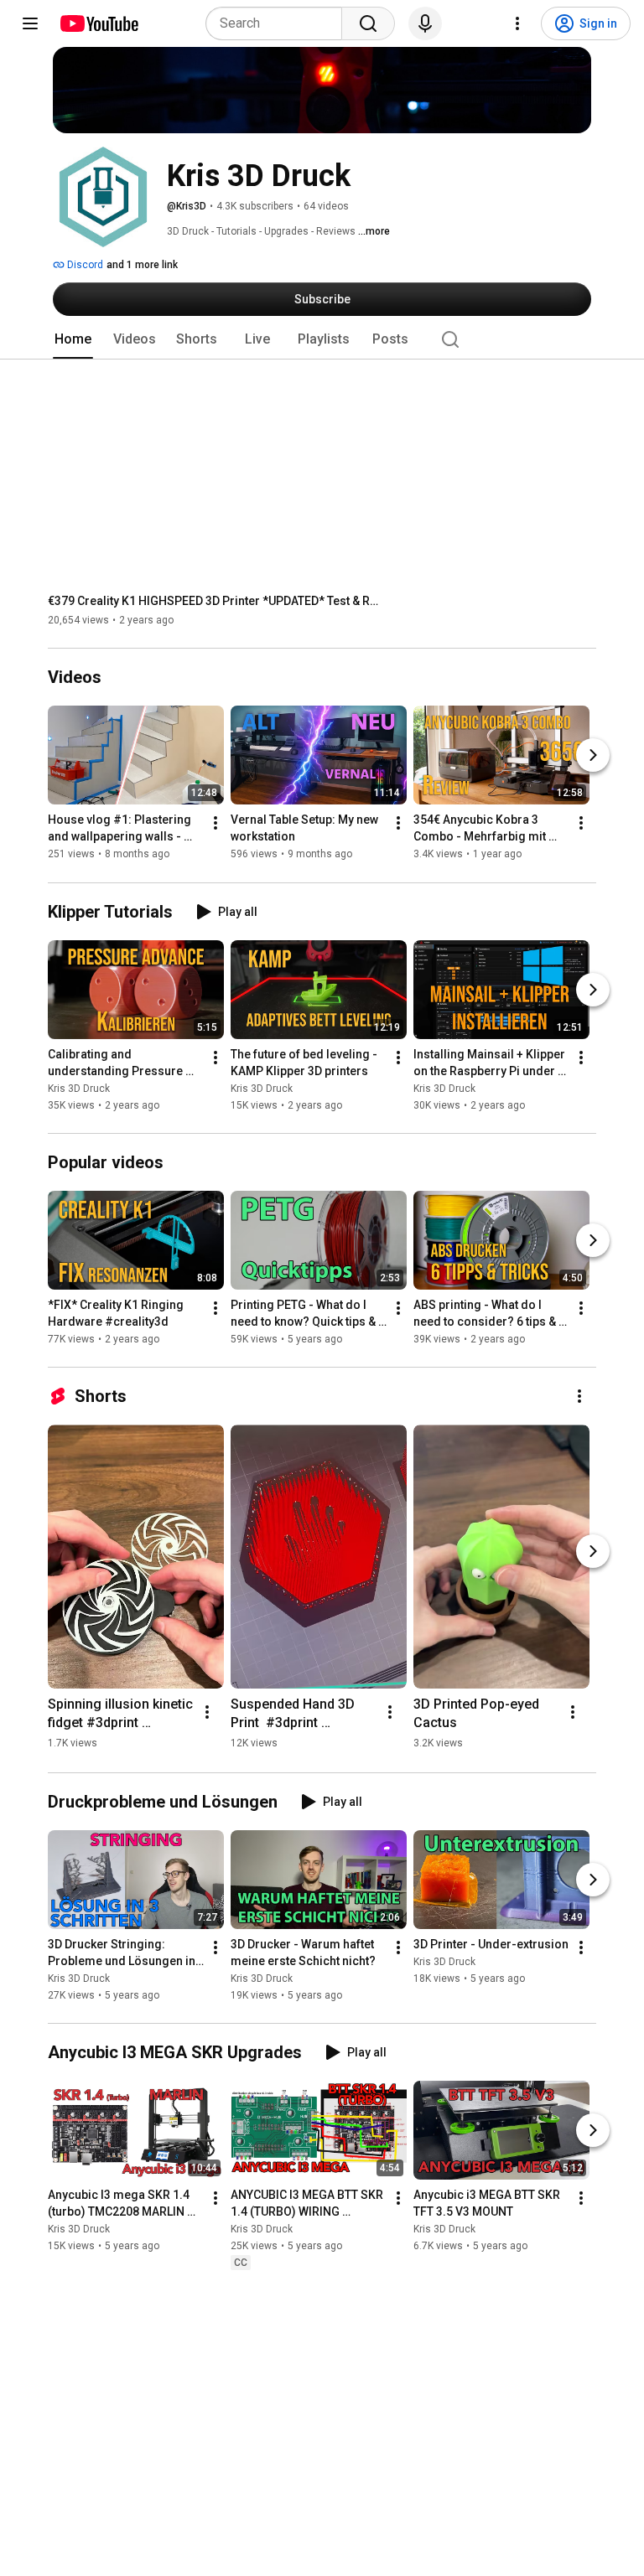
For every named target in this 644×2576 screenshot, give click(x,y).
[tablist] (322, 339)
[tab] (73, 339)
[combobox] (279, 23)
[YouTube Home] (99, 23)
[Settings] (517, 23)
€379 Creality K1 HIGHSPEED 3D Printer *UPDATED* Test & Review (216, 601)
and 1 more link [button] (142, 265)
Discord (84, 265)
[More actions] (216, 824)
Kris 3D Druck (79, 1089)
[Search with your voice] (425, 23)
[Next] (593, 756)
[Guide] (30, 23)
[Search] (368, 23)
